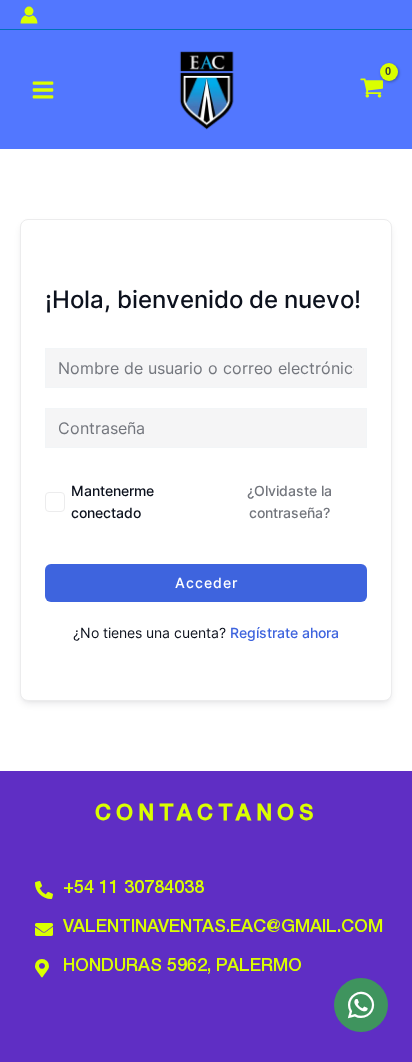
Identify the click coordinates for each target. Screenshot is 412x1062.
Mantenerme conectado (112, 501)
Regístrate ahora (284, 632)
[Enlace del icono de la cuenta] (29, 15)
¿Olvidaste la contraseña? (289, 501)
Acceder (206, 582)
